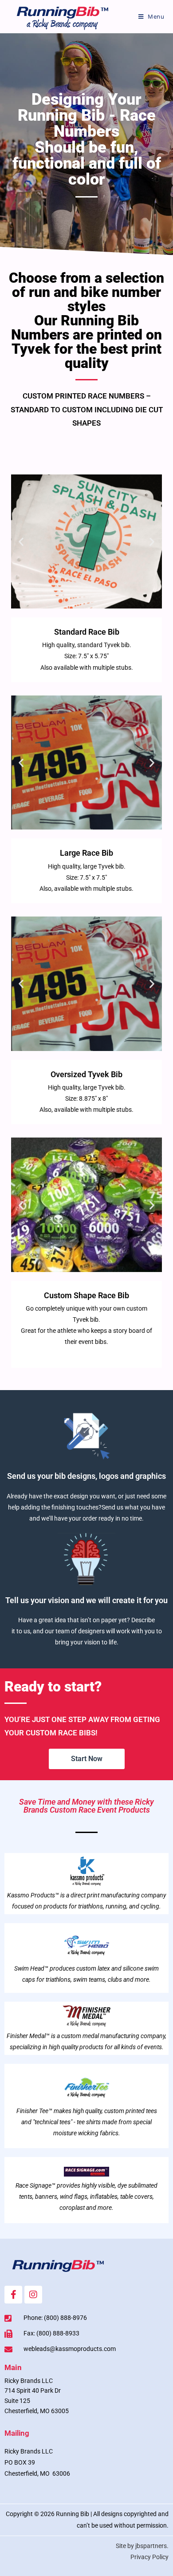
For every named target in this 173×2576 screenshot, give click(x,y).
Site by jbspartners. (142, 2546)
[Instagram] (33, 2295)
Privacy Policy (149, 2557)
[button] (21, 541)
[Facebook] (13, 2295)
